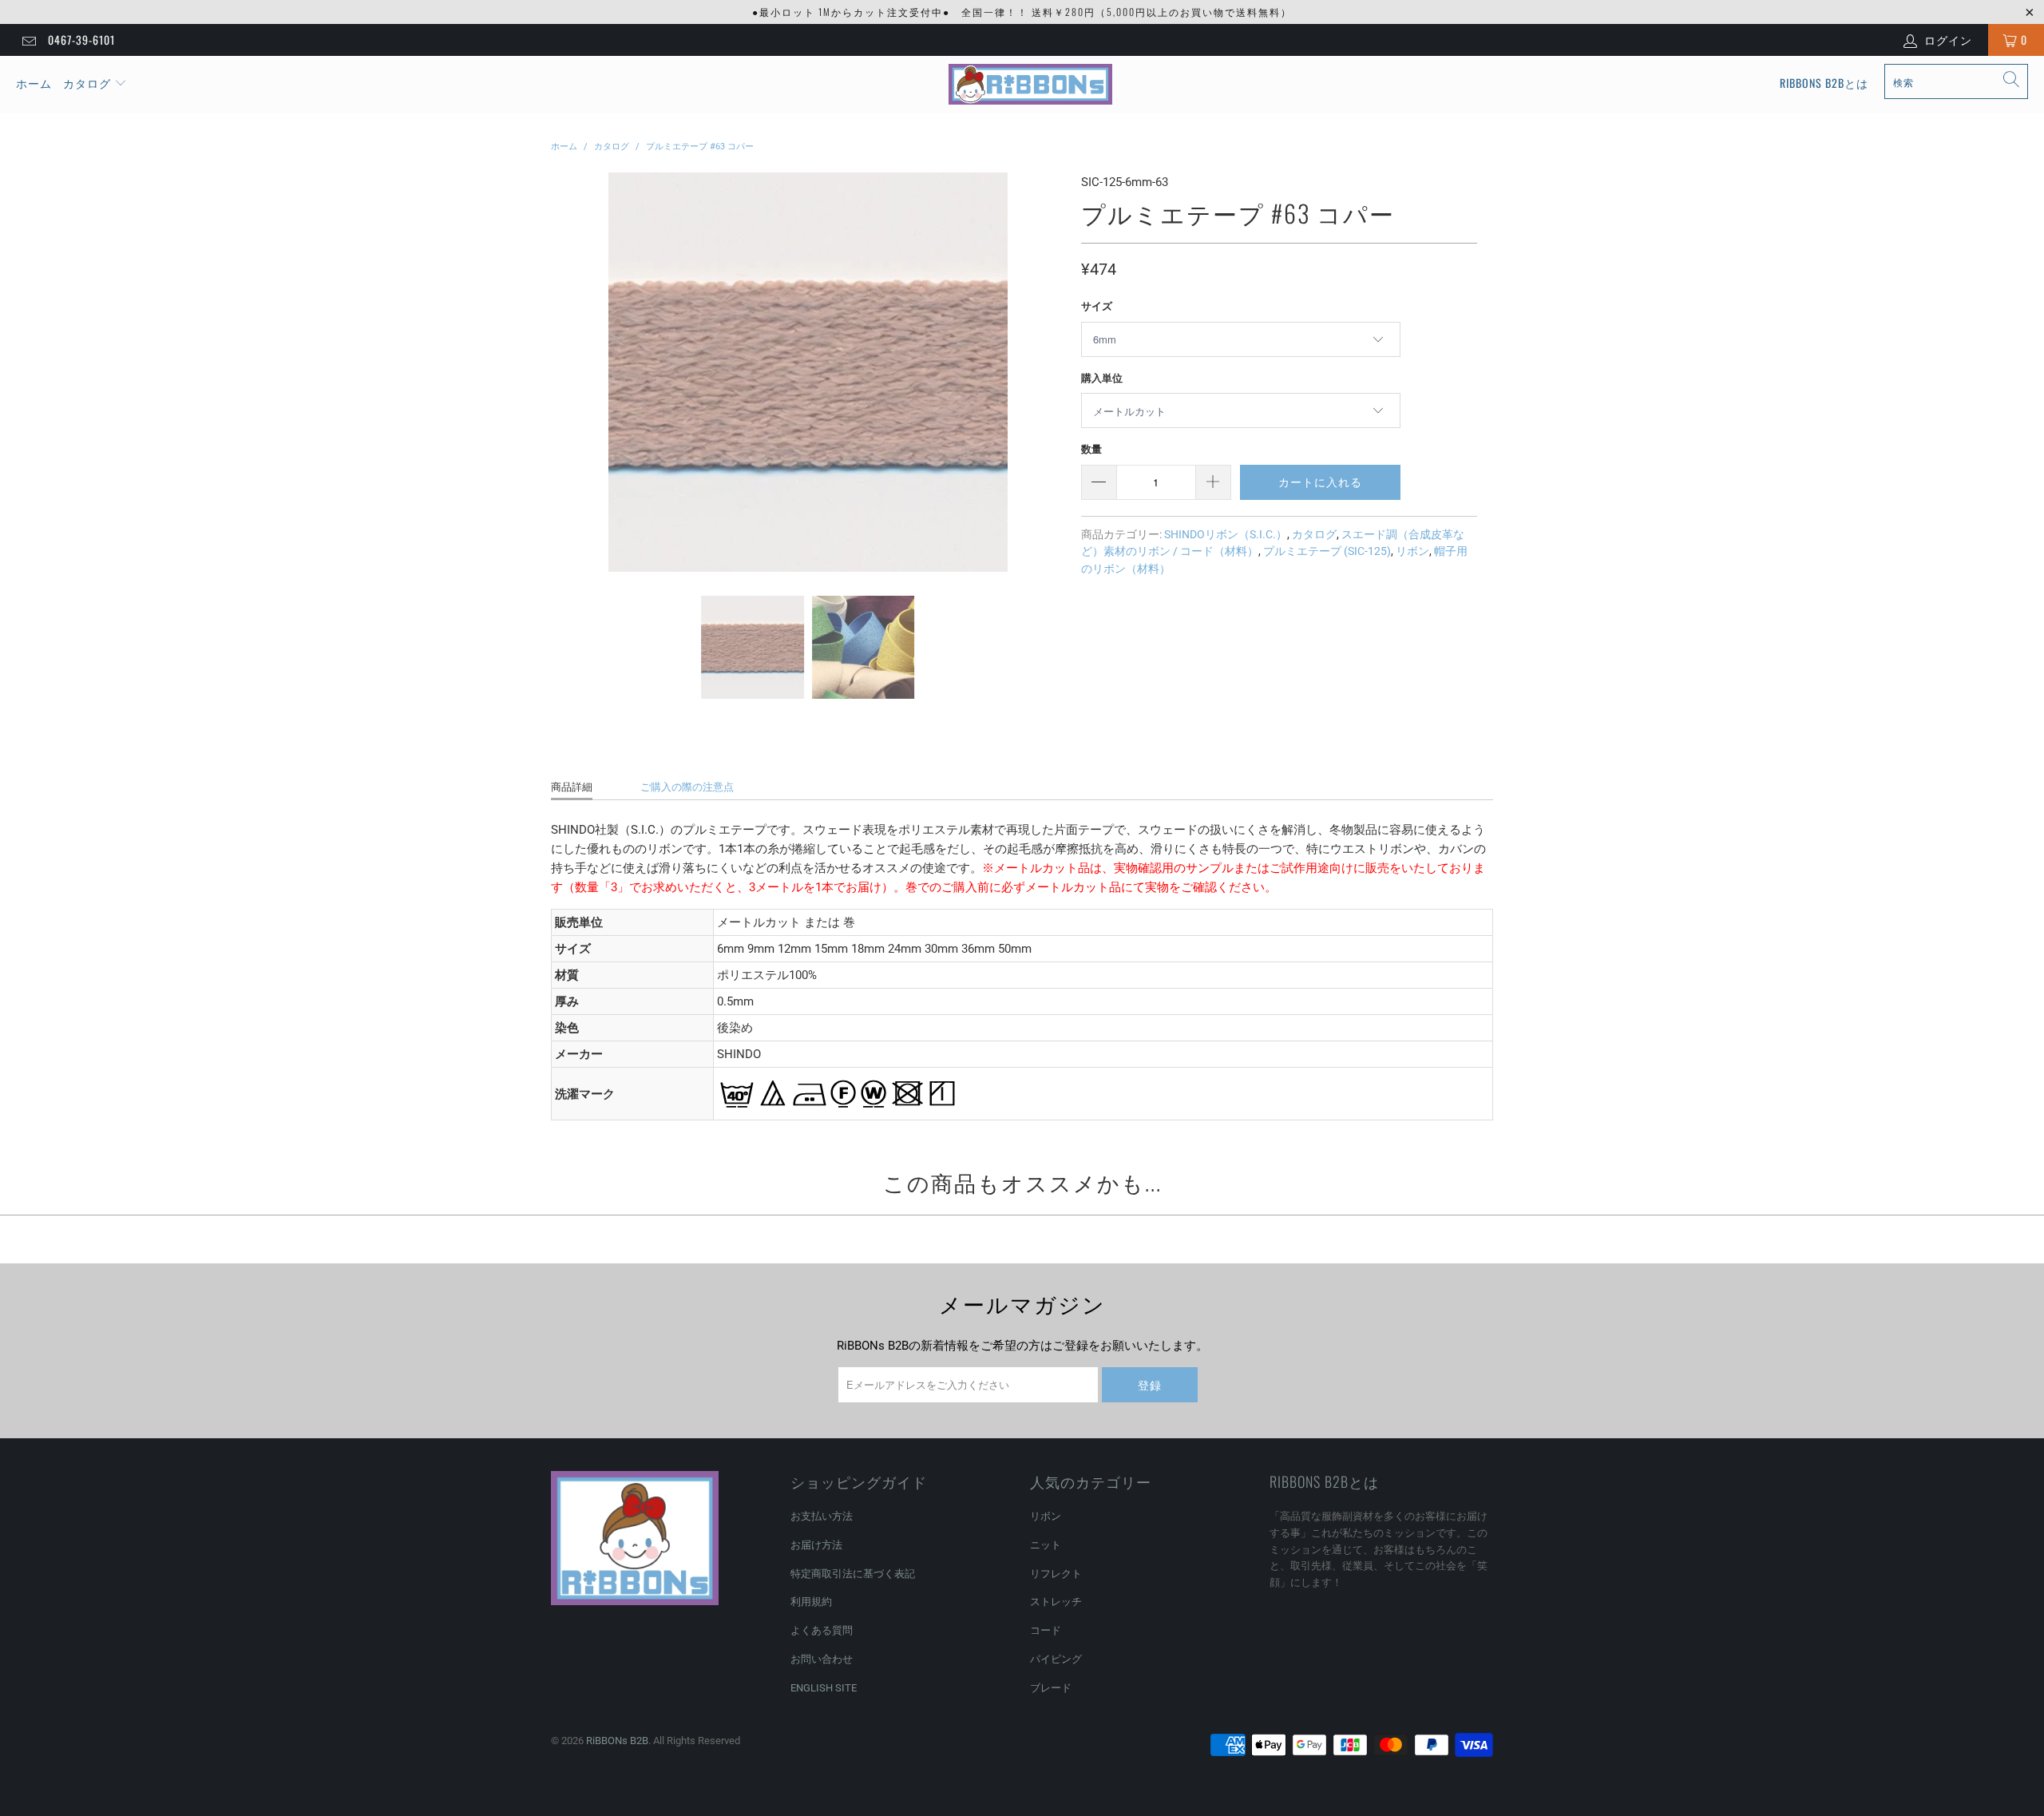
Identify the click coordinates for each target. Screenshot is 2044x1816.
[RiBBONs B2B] (1030, 85)
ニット (1046, 1545)
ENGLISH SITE (824, 1688)
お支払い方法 (822, 1516)
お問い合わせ (822, 1659)
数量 (1091, 449)
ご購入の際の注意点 (687, 787)
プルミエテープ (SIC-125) (1327, 551)
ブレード (1051, 1688)
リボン (1412, 551)
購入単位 (1102, 378)
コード (1046, 1630)
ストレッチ (1056, 1602)
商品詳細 (572, 787)
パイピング (1056, 1659)
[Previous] (566, 372)
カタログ (87, 83)
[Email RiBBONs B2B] (28, 40)
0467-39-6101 (81, 40)
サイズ (1097, 306)
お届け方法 (816, 1545)
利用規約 (811, 1602)
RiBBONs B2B (617, 1741)
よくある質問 (822, 1630)
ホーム (34, 83)
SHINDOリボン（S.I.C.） (1226, 534)
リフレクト (1056, 1574)
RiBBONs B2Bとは (1824, 83)
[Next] (1050, 372)
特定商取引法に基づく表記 (853, 1574)
